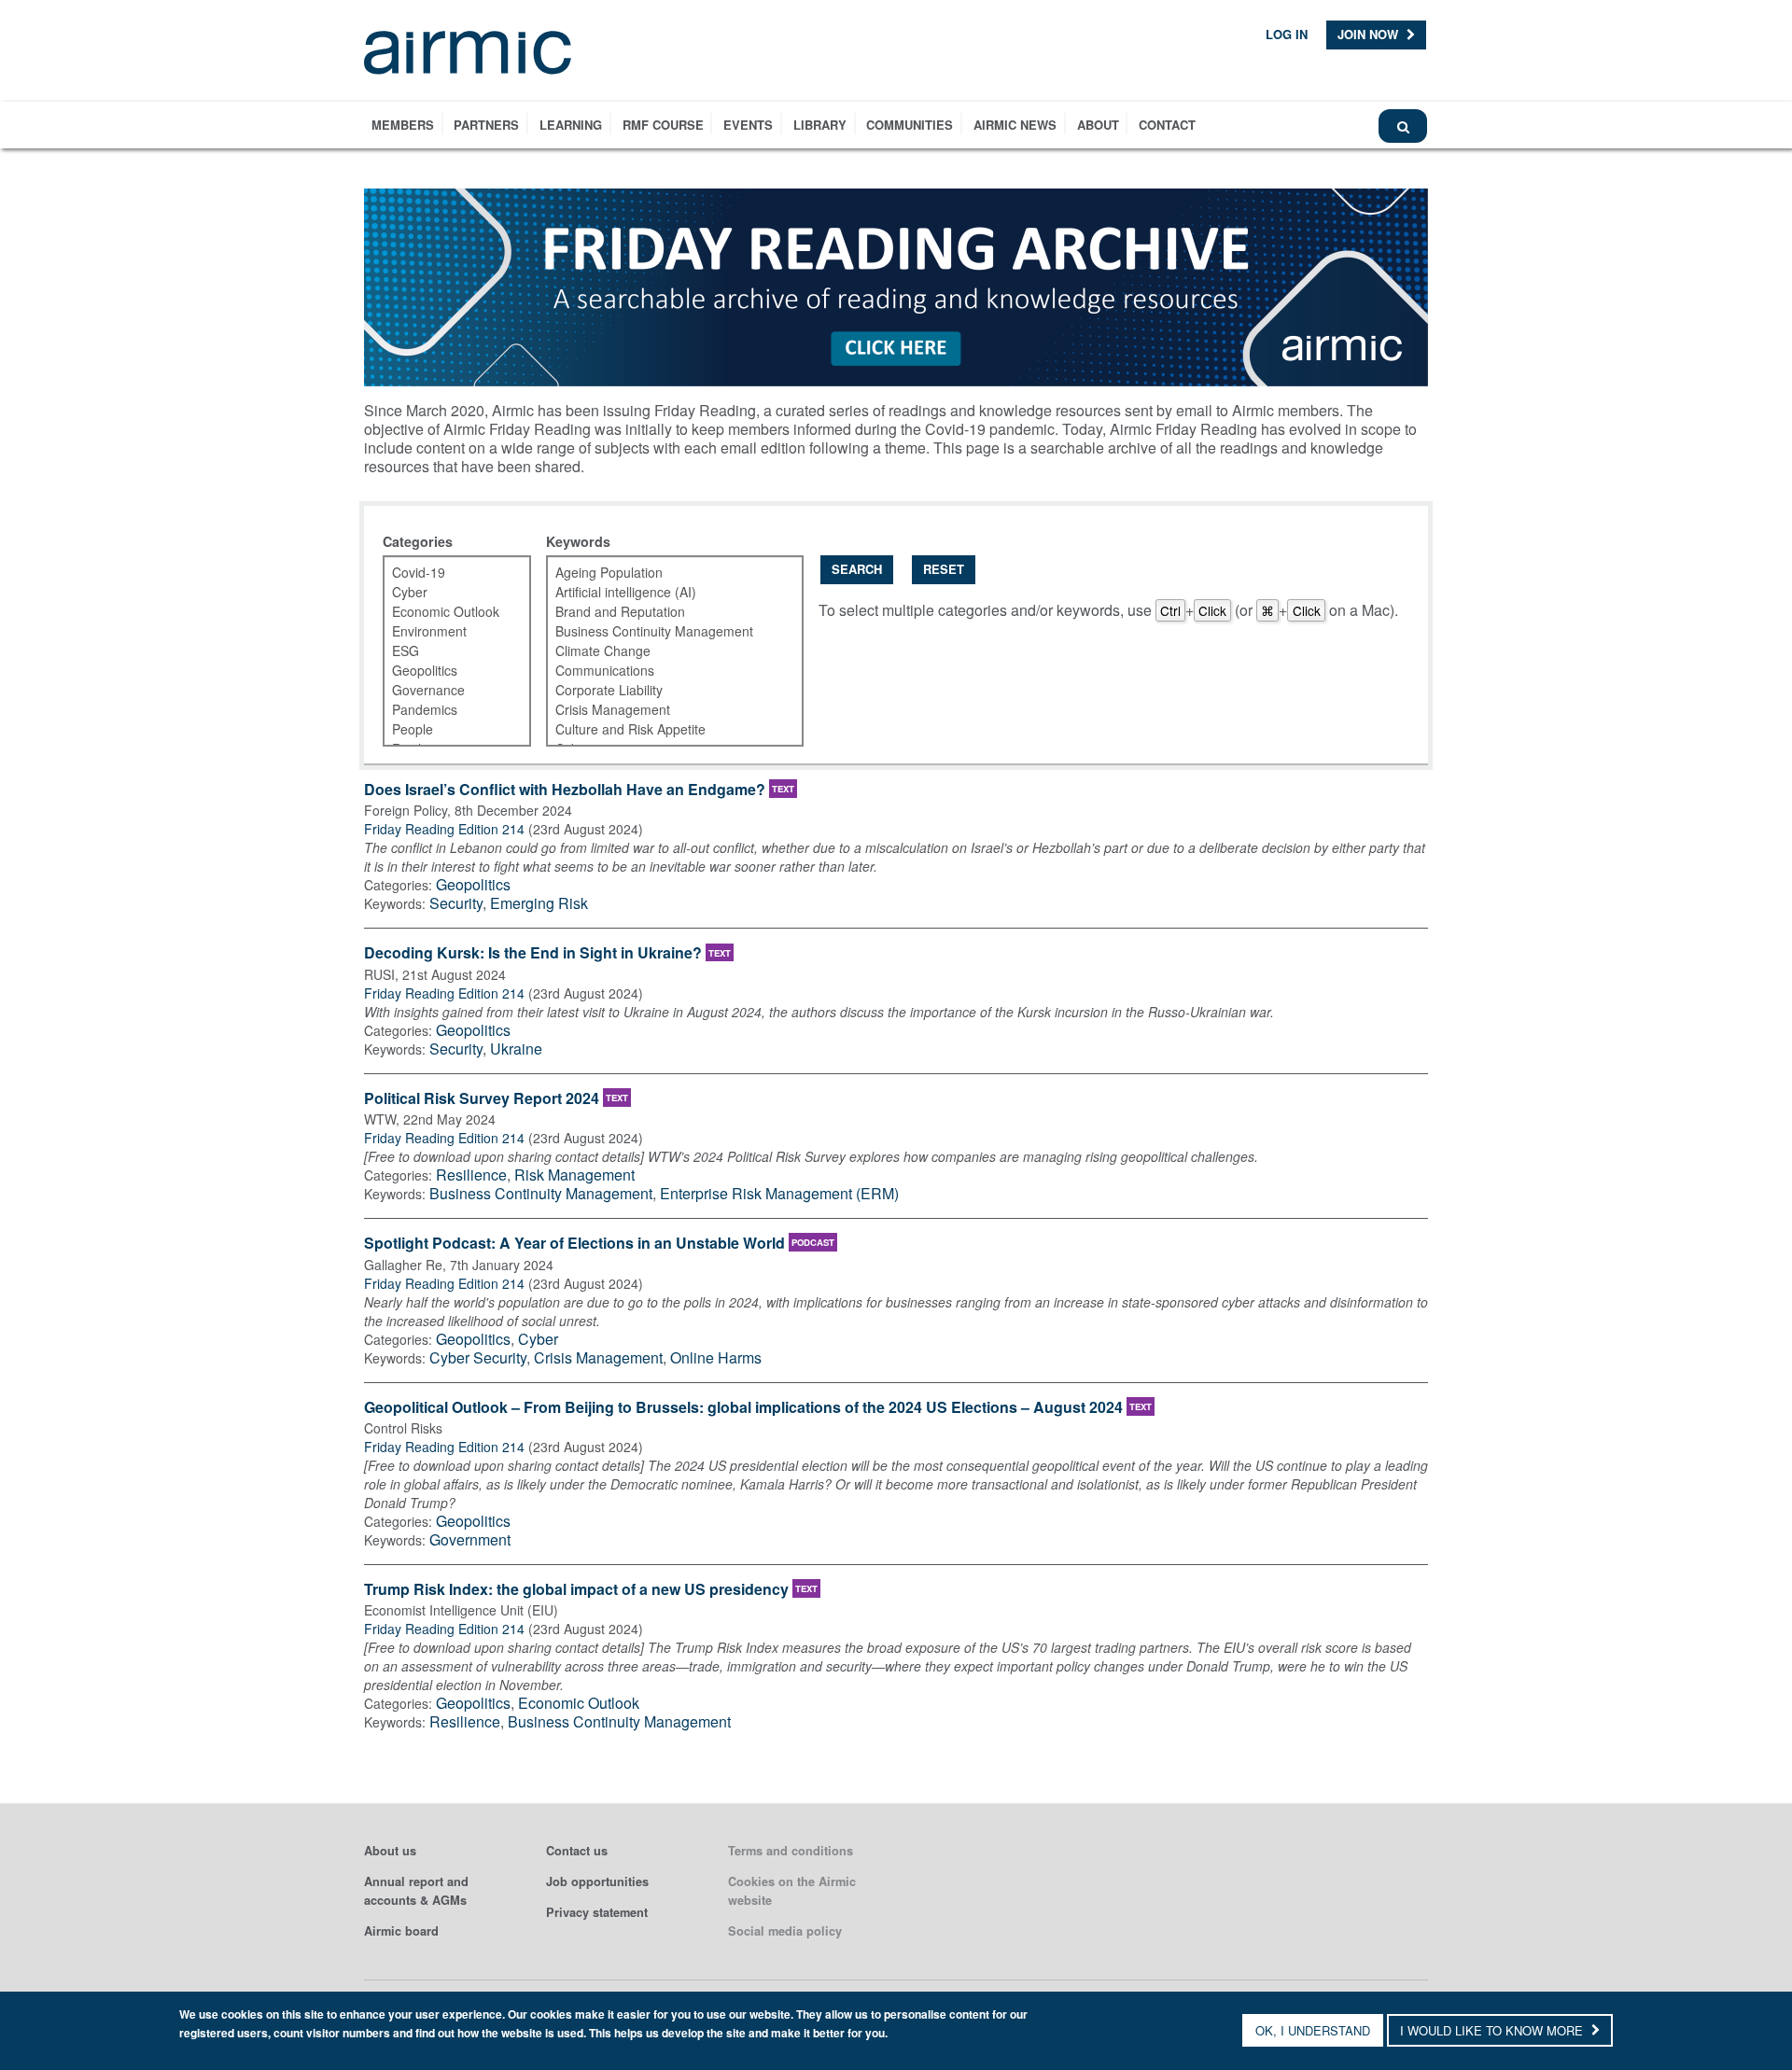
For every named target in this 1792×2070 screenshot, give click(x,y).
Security (456, 903)
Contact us (577, 1851)
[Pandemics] (446, 710)
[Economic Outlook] (446, 612)
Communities (910, 125)
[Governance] (446, 690)
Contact (1167, 125)
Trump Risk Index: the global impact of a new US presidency (576, 1590)
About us (390, 1851)
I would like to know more (1493, 2030)
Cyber (538, 1339)
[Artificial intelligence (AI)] (664, 592)
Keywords (578, 541)
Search (857, 569)
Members (403, 125)
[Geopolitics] (446, 671)
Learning (571, 125)
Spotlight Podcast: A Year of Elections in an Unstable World (574, 1244)
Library (820, 125)
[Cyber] (446, 592)
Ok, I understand (1313, 2030)
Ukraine (516, 1049)
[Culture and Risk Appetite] (664, 729)
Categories (418, 541)
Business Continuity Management (541, 1193)
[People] (446, 729)
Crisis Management (598, 1357)
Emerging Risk (539, 903)
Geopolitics (473, 884)
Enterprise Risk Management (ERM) (779, 1193)
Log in (1287, 34)
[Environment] (446, 631)
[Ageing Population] (664, 573)
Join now (1370, 34)
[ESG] (446, 651)
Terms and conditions (791, 1851)
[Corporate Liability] (664, 690)
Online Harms (716, 1357)
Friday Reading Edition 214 (444, 829)
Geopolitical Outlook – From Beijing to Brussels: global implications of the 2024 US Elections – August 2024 (743, 1408)
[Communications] (664, 671)
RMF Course (663, 125)
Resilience (471, 1175)
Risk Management (574, 1175)
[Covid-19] (446, 573)
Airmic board (401, 1931)
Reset (944, 569)
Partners (486, 125)
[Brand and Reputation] (664, 612)
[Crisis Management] (664, 710)
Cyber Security (478, 1357)
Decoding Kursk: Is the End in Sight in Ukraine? (533, 953)
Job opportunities (597, 1881)
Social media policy (785, 1931)
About (1098, 125)
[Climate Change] (664, 651)
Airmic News (1015, 125)
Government (470, 1539)
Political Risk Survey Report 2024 (482, 1099)
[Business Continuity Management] (664, 631)
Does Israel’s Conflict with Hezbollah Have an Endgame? (565, 790)
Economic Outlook (579, 1703)
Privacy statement (597, 1912)
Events (748, 125)
